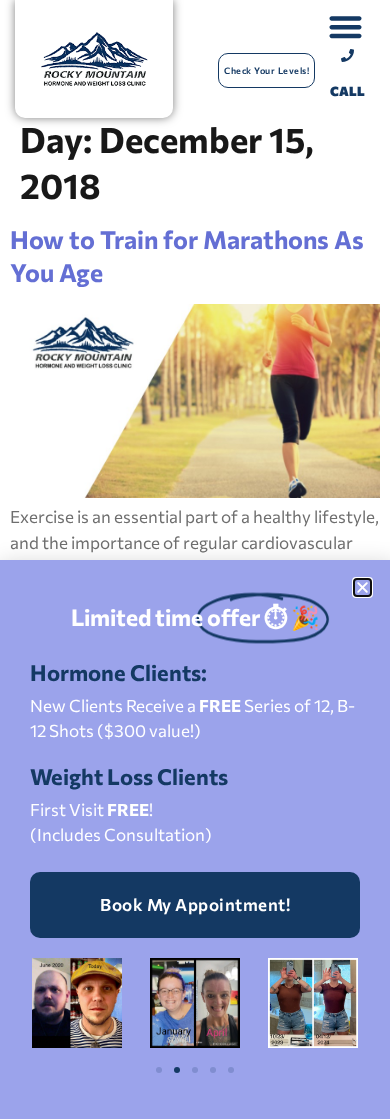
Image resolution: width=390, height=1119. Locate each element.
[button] (362, 587)
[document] (195, 559)
